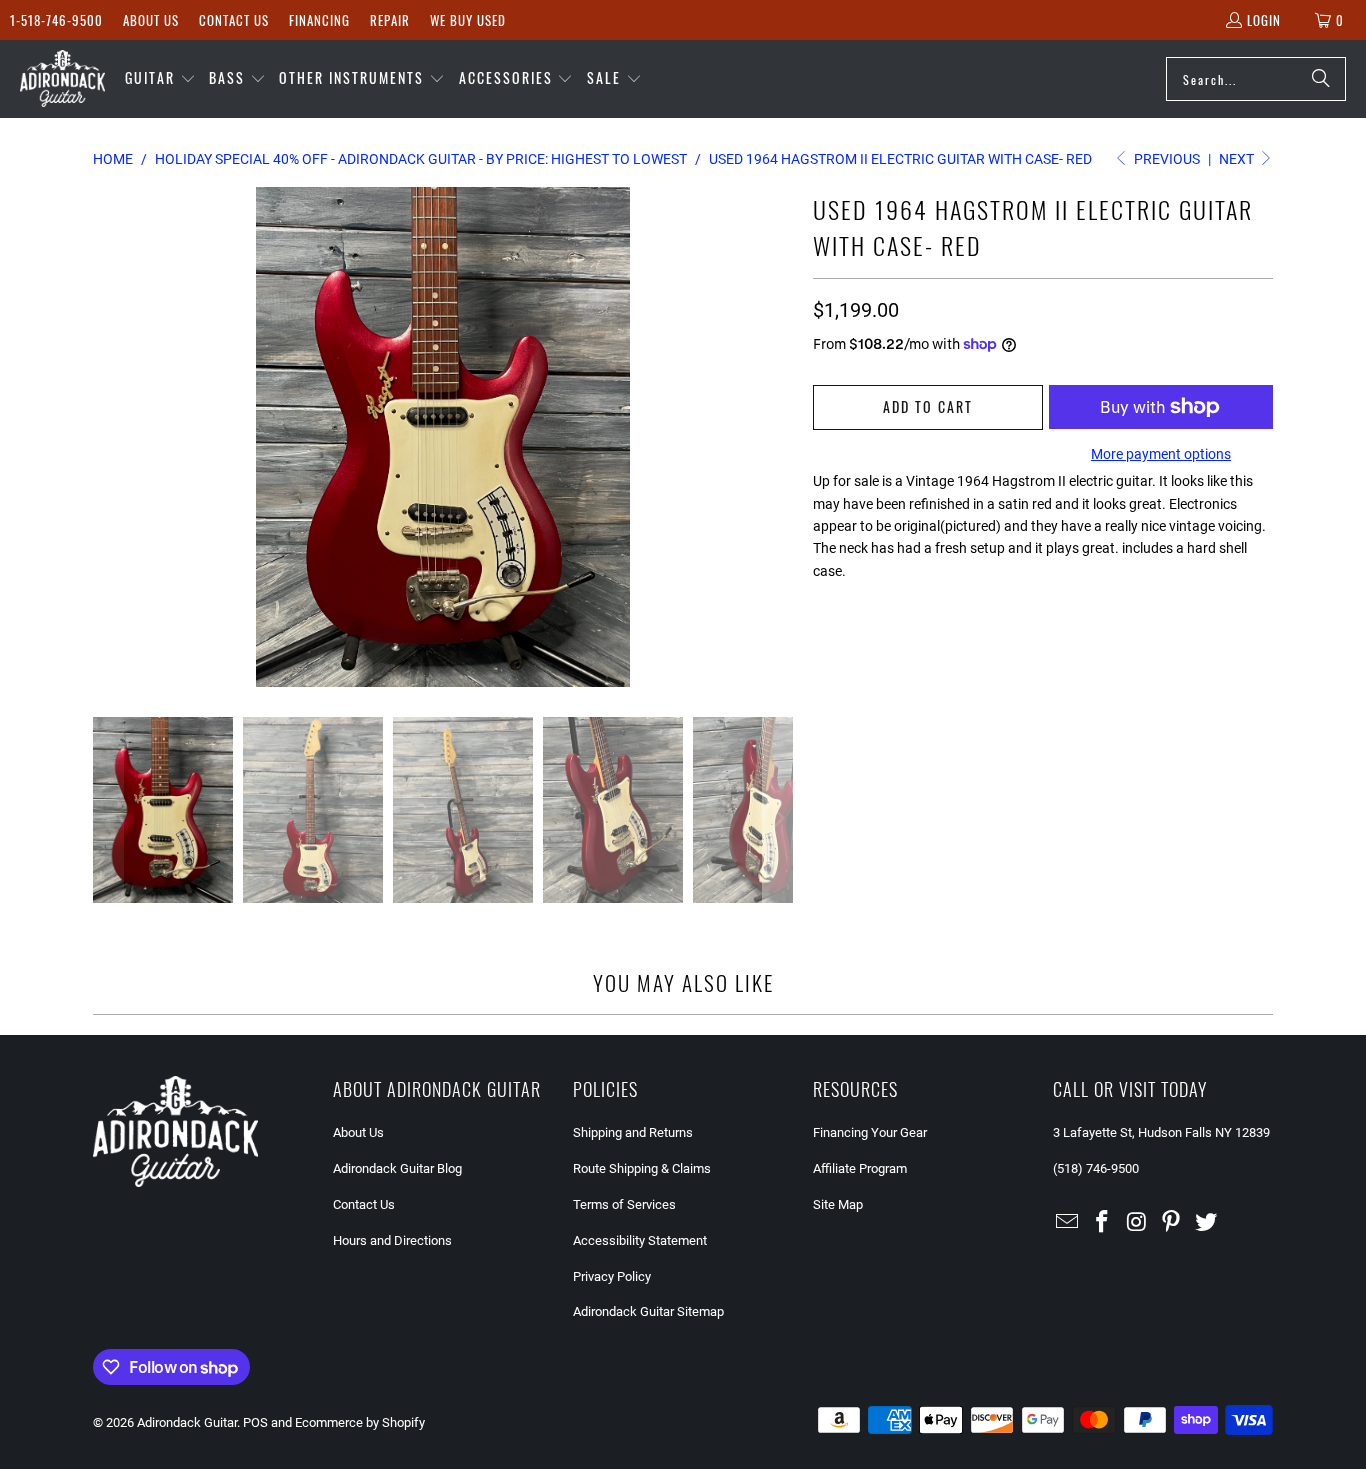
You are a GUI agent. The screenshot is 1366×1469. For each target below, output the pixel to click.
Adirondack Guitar (187, 1422)
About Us (151, 20)
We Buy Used (468, 20)
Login (1264, 20)
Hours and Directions (392, 1240)
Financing (319, 20)
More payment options (1161, 454)
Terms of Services (624, 1204)
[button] (160, 79)
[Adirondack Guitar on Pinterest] (1172, 1223)
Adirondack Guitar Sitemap (648, 1311)
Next (1238, 159)
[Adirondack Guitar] (62, 79)
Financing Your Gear (870, 1132)
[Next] (778, 437)
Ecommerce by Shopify (360, 1422)
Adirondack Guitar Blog (397, 1168)
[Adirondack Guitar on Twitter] (1207, 1223)
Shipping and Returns (633, 1132)
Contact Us (234, 20)
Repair (390, 20)
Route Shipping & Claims (642, 1168)
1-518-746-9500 (56, 20)
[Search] (1321, 79)
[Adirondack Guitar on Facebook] (1103, 1223)
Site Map (838, 1204)
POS (255, 1422)
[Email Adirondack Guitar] (1068, 1223)
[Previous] (108, 437)
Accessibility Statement (640, 1240)
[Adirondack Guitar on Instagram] (1137, 1223)
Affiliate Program (860, 1168)
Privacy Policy (612, 1276)
